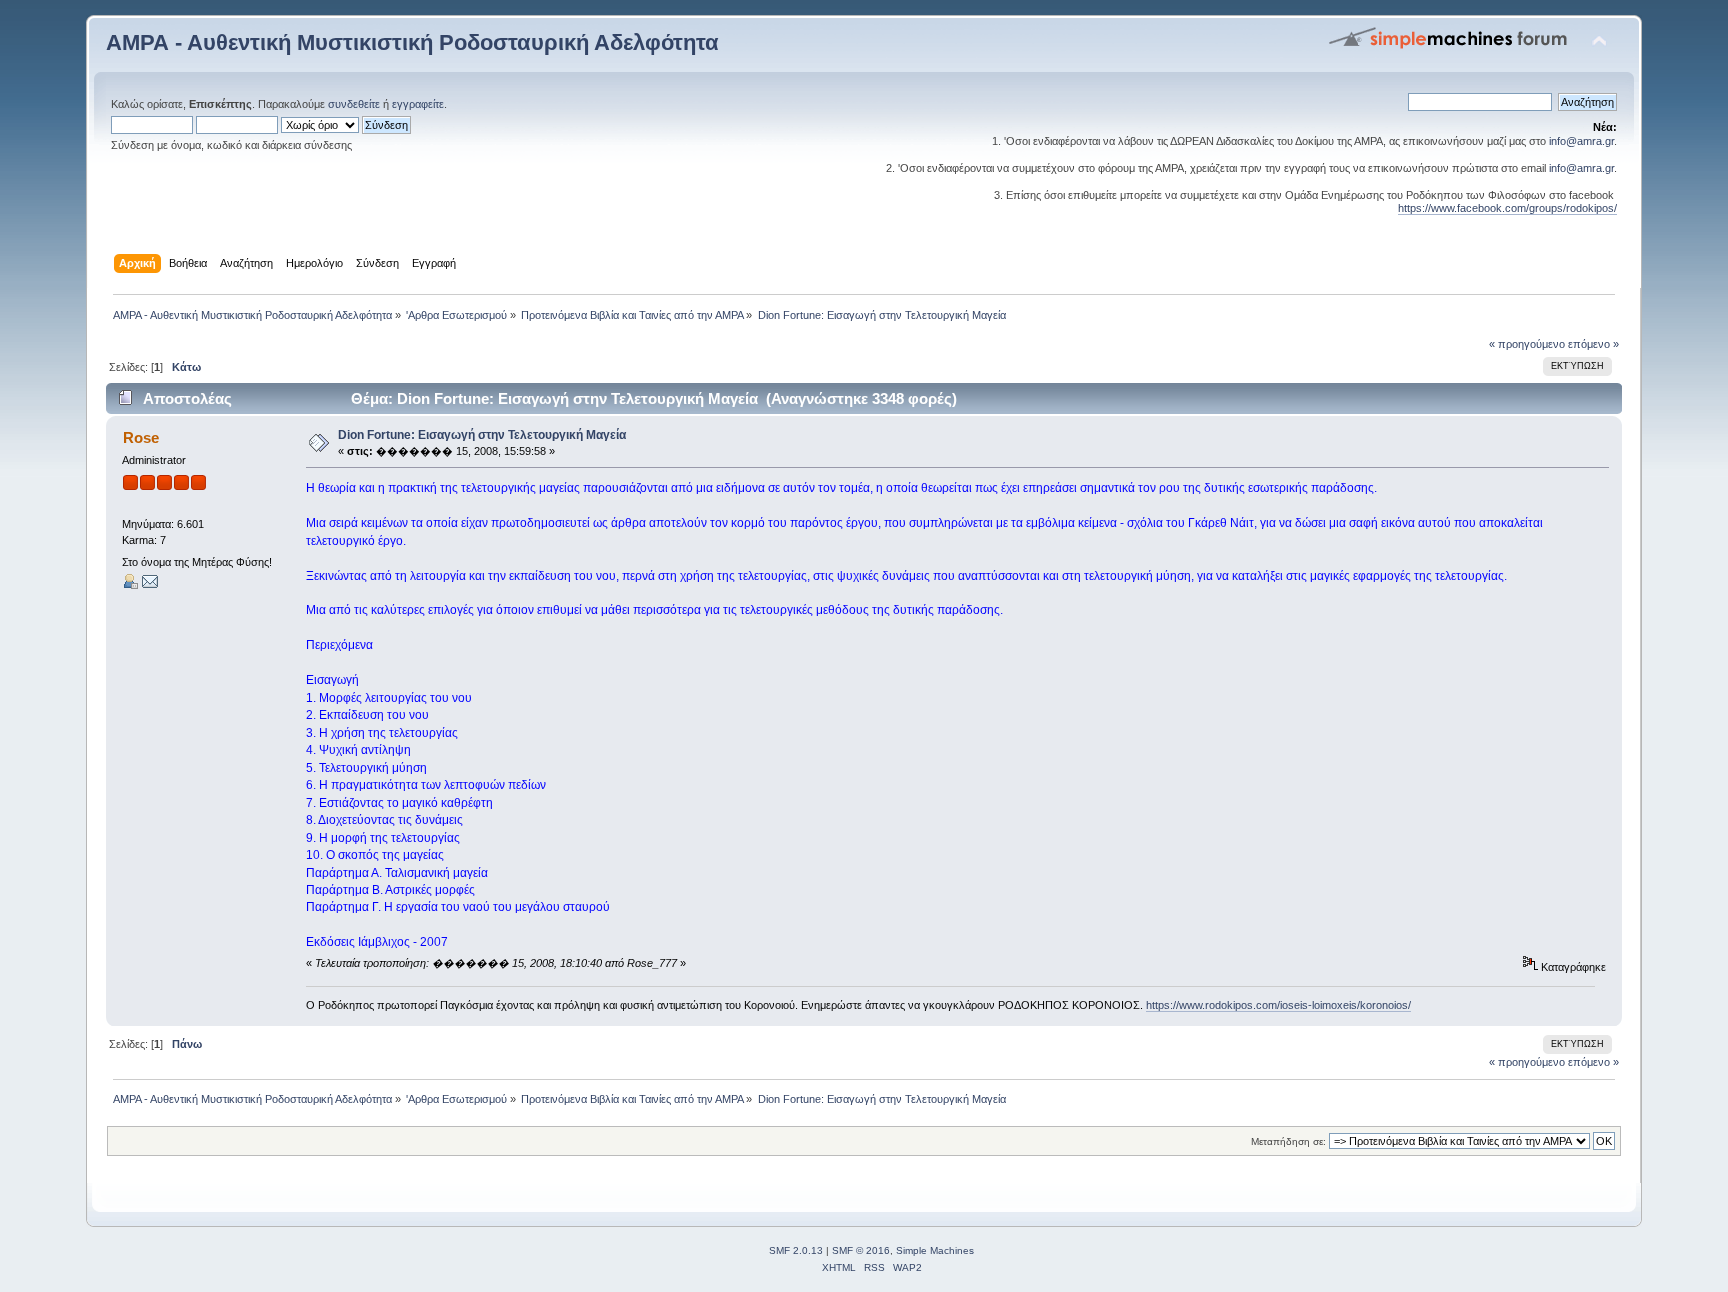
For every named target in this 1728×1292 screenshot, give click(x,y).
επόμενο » (1593, 344)
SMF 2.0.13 (796, 1250)
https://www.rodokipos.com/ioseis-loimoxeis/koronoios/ (1278, 1005)
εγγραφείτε (418, 104)
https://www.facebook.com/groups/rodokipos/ (1507, 208)
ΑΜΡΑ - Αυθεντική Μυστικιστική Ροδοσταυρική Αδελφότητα (412, 42)
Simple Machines (935, 1250)
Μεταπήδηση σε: (1288, 1141)
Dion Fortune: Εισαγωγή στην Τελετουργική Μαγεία (482, 435)
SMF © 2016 (861, 1250)
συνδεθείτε (354, 104)
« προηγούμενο (1527, 344)
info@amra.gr (1581, 141)
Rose (141, 437)
